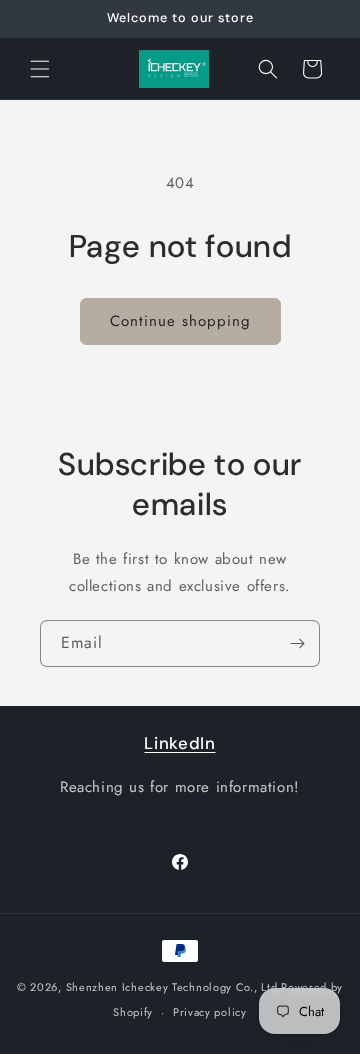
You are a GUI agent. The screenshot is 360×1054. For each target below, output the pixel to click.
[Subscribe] (297, 643)
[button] (40, 69)
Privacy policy (210, 1012)
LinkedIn (179, 743)
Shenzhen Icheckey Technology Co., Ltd (172, 987)
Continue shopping (180, 321)
